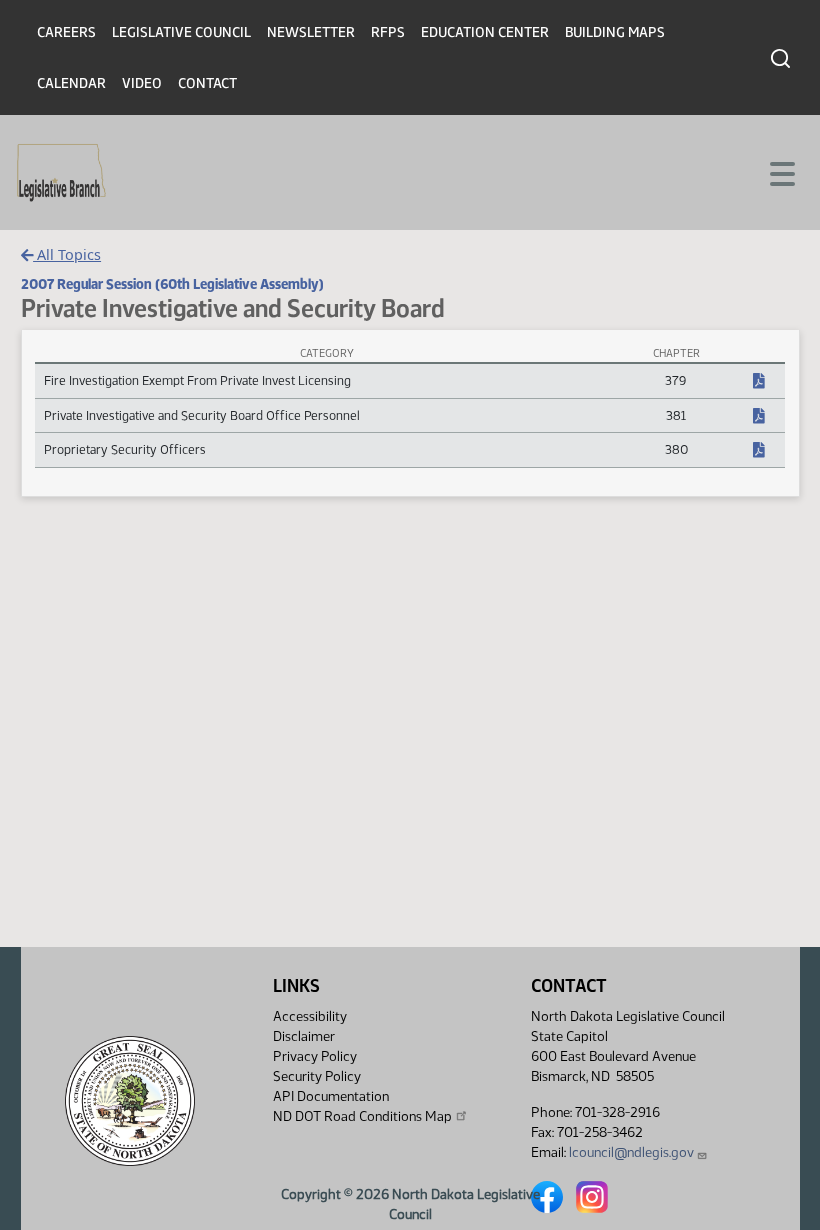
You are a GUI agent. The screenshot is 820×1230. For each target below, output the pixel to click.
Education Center (485, 32)
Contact (207, 83)
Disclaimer (304, 1036)
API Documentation (331, 1096)
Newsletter (311, 32)
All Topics (67, 254)
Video (142, 83)
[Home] (61, 173)
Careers (66, 32)
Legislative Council (181, 32)
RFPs (388, 32)
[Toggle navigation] (781, 172)
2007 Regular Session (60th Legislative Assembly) (172, 284)
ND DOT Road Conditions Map (362, 1116)
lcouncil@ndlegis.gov (631, 1152)
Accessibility (310, 1016)
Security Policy (317, 1076)
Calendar (71, 83)
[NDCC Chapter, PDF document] (759, 382)
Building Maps (615, 32)
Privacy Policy (315, 1056)
